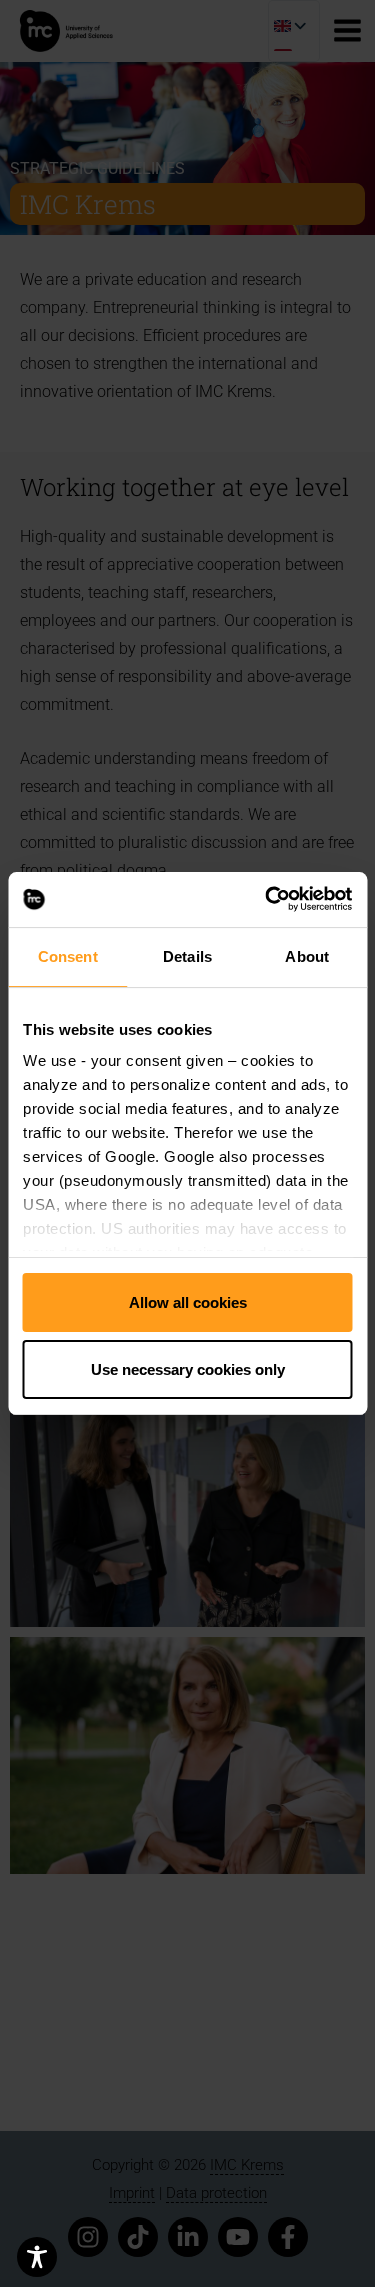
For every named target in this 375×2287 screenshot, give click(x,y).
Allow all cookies (188, 1302)
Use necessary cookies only (188, 1369)
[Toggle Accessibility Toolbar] (37, 2257)
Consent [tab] (68, 956)
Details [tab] (187, 956)
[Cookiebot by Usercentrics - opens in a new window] (267, 899)
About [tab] (307, 956)
